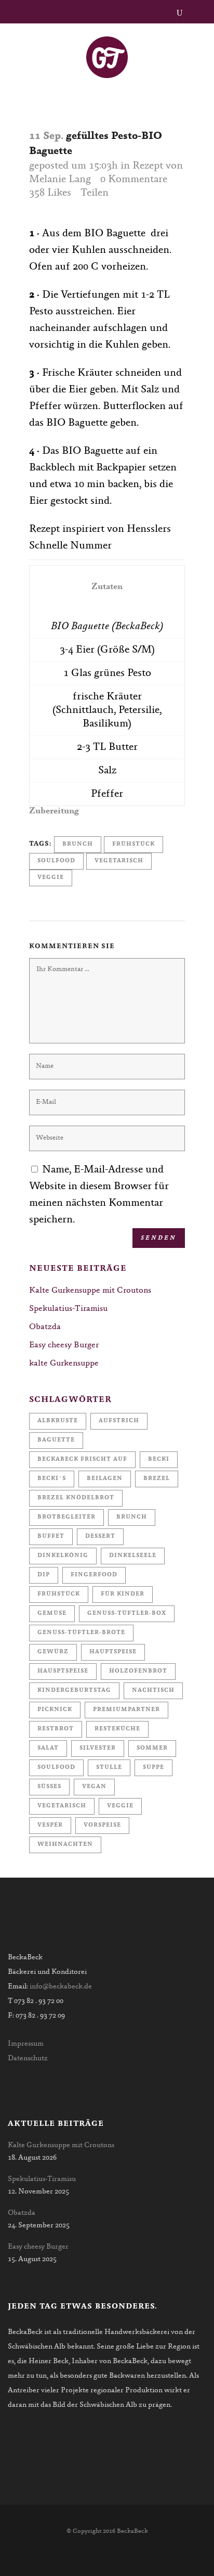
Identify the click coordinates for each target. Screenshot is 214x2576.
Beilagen (105, 1479)
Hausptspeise (63, 1671)
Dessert (100, 1536)
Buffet (51, 1536)
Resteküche (117, 1729)
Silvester (98, 1748)
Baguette (56, 1440)
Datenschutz (28, 2059)
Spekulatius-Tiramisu (68, 1309)
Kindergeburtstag (74, 1691)
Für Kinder (123, 1594)
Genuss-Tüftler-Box (127, 1614)
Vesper (50, 1825)
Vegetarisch (119, 861)
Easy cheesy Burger (64, 1345)
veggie (51, 878)
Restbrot (56, 1729)
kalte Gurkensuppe (64, 1363)
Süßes (49, 1787)
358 (50, 193)
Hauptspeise (113, 1652)
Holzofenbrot (138, 1671)
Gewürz (53, 1652)
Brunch (78, 844)
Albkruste (58, 1421)
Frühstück (133, 844)
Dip (44, 1575)
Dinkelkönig (63, 1556)
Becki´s (52, 1479)
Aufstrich (119, 1421)
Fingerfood (94, 1575)
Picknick (55, 1710)
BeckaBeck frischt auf (82, 1459)
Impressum (26, 2044)
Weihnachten (65, 1845)
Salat (48, 1748)
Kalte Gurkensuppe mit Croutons (90, 1291)
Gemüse (52, 1614)
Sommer (152, 1748)
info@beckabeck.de (61, 1987)
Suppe (153, 1768)
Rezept (148, 166)
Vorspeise (102, 1825)
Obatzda (45, 1327)
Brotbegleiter (66, 1517)
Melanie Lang (60, 180)
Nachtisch (153, 1691)
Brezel (157, 1479)
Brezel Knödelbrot (76, 1498)
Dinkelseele (133, 1556)
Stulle (109, 1768)
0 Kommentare (134, 180)
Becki (159, 1459)
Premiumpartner (126, 1710)
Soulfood (56, 861)
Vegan (94, 1787)
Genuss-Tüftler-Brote (81, 1633)
